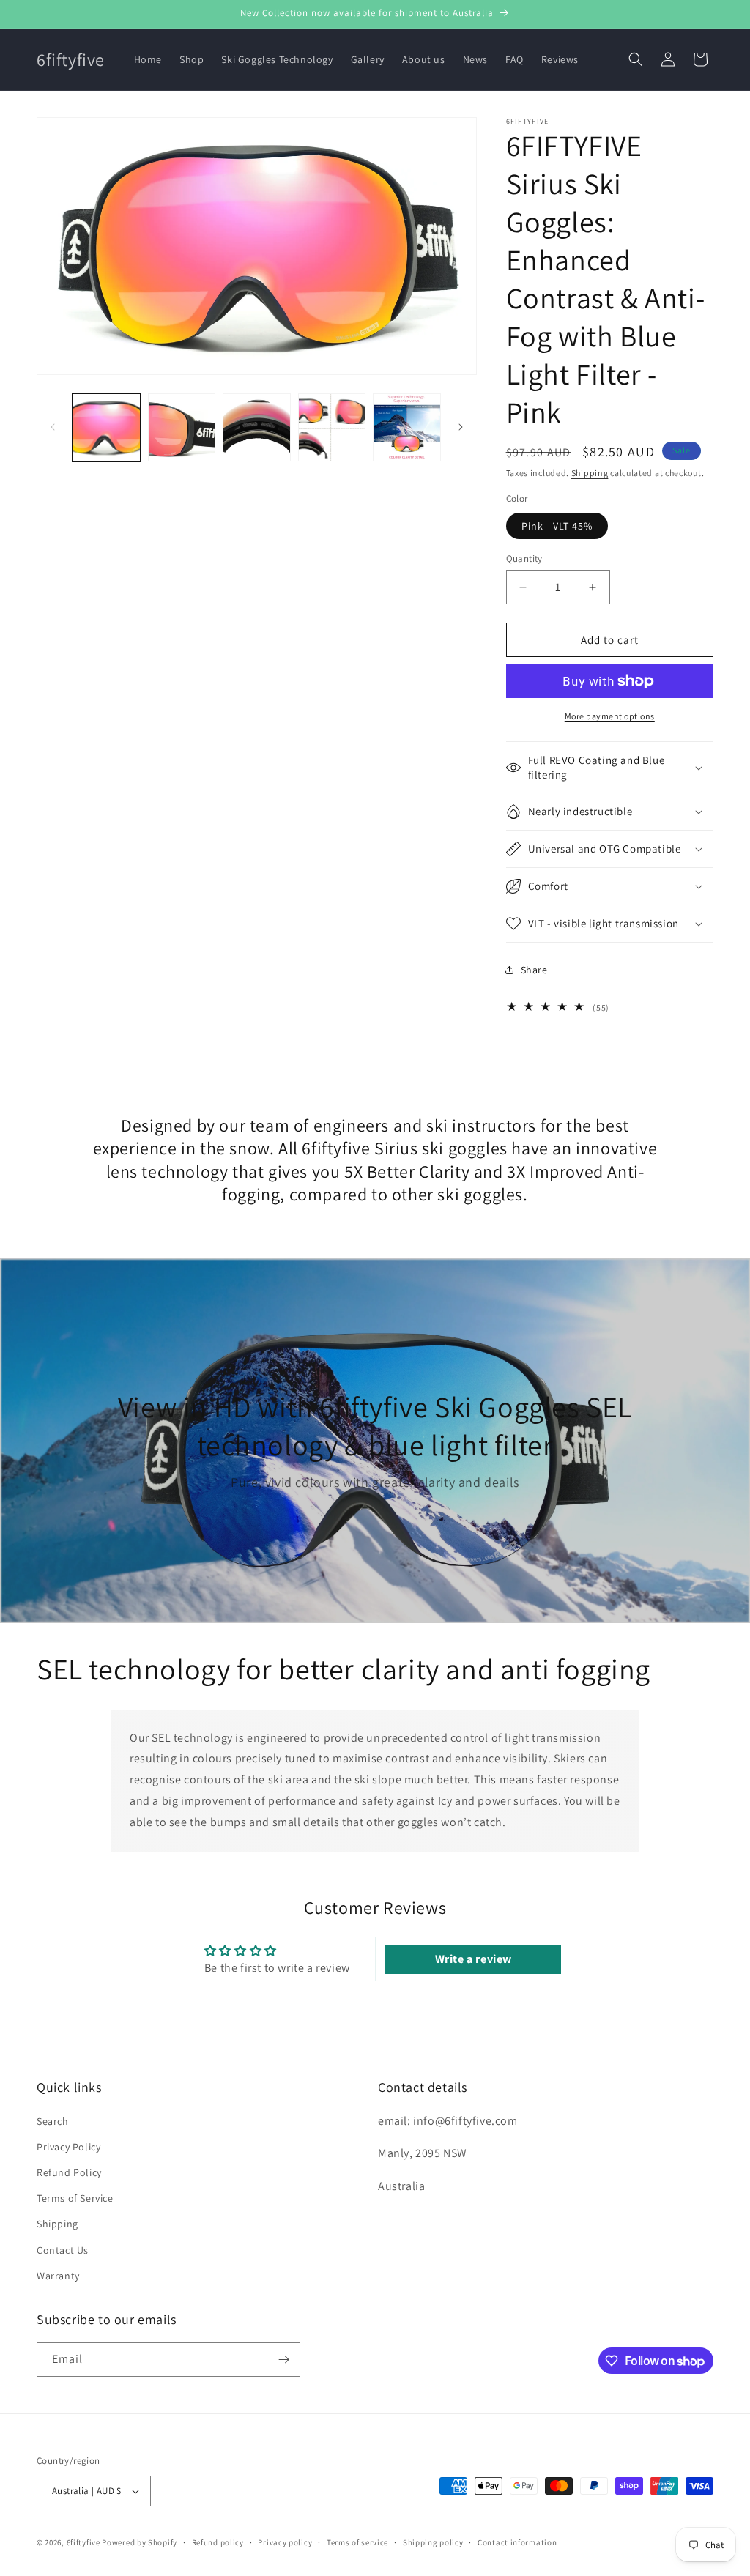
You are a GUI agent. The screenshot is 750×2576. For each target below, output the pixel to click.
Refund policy (218, 2542)
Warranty (58, 2276)
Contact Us (63, 2250)
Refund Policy (69, 2172)
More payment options (610, 716)
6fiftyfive (83, 2542)
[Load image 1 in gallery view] (107, 427)
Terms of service (357, 2542)
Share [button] (534, 970)
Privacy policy (285, 2542)
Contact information (517, 2542)
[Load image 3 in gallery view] (257, 427)
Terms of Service (75, 2198)
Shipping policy (433, 2542)
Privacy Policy (68, 2147)
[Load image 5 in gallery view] (407, 427)
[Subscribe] (283, 2360)
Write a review (474, 1959)
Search (53, 2121)
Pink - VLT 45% (557, 526)
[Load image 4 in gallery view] (332, 427)
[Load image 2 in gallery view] (182, 427)
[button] (636, 59)
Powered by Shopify (140, 2542)
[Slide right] (461, 427)
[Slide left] (53, 427)
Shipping (590, 473)
